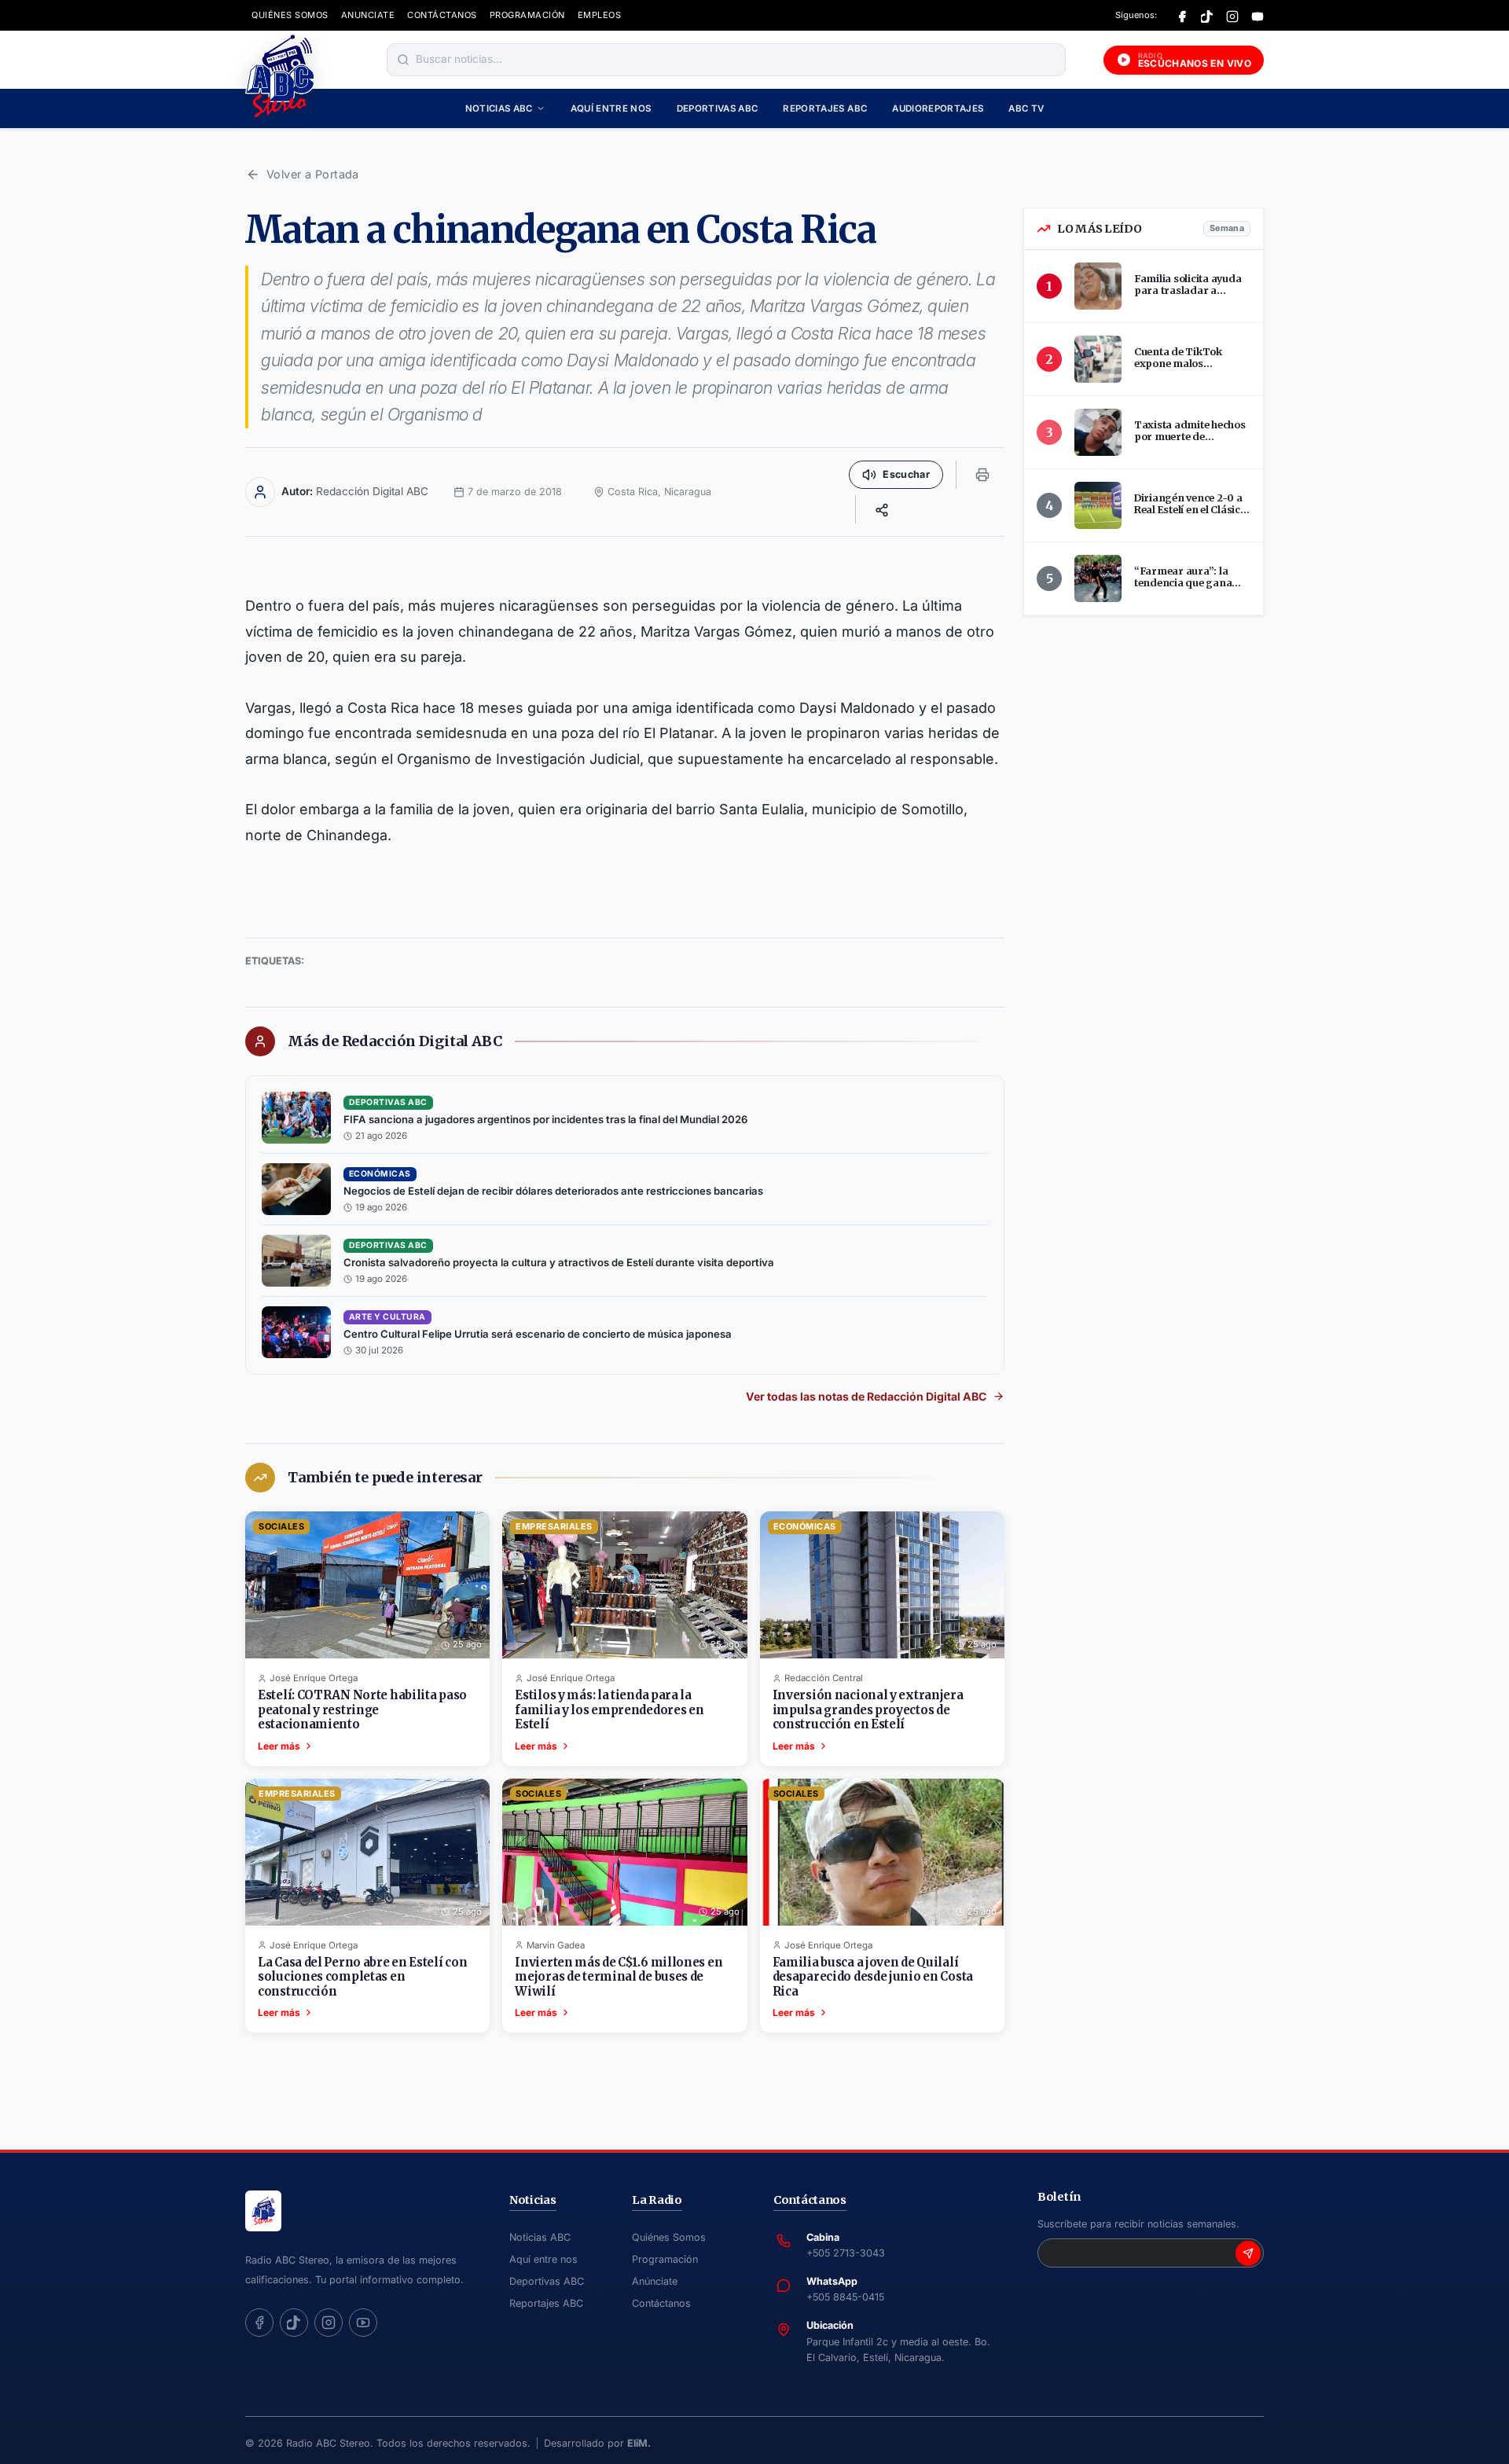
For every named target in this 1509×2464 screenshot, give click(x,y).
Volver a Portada (313, 174)
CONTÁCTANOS (442, 15)
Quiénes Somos (669, 2237)
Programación (665, 2259)
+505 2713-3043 (846, 2253)
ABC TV (1026, 108)
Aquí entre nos (611, 108)
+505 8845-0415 (845, 2297)
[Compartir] (882, 509)
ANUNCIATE (368, 15)
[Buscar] (403, 60)
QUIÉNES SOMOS (290, 15)
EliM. (639, 2443)
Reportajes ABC (825, 108)
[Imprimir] (982, 475)
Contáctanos (661, 2303)
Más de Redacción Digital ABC (395, 1041)
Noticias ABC (499, 108)
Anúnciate (655, 2281)
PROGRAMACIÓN (527, 15)
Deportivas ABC (718, 108)
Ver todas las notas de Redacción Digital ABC (866, 1396)
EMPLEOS (600, 15)
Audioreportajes (938, 108)
